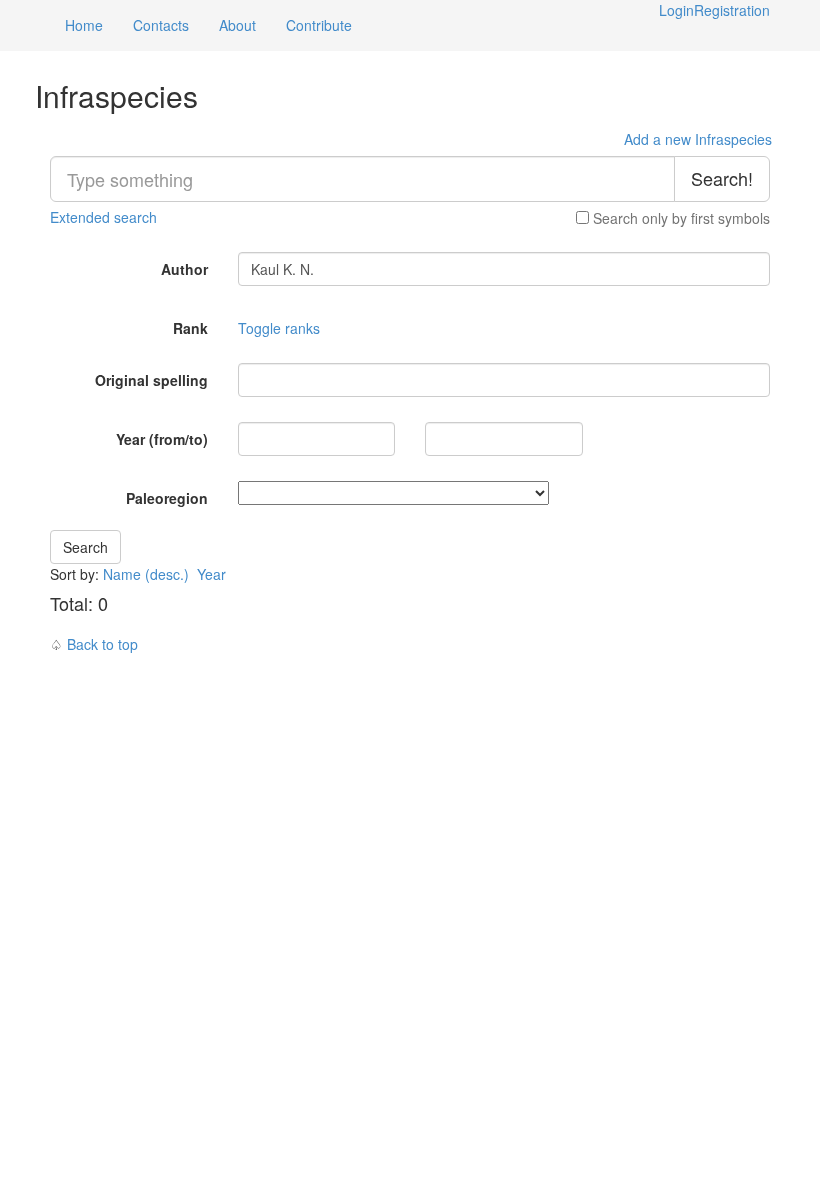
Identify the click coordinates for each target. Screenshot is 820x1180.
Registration (732, 10)
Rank (190, 328)
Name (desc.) (146, 574)
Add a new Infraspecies (698, 139)
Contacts (161, 25)
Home (84, 25)
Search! (722, 178)
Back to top (102, 644)
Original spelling (151, 380)
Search (85, 547)
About (237, 25)
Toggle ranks (279, 328)
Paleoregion (167, 498)
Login (676, 10)
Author (184, 269)
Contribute (319, 25)
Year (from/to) (162, 439)
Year (213, 574)
